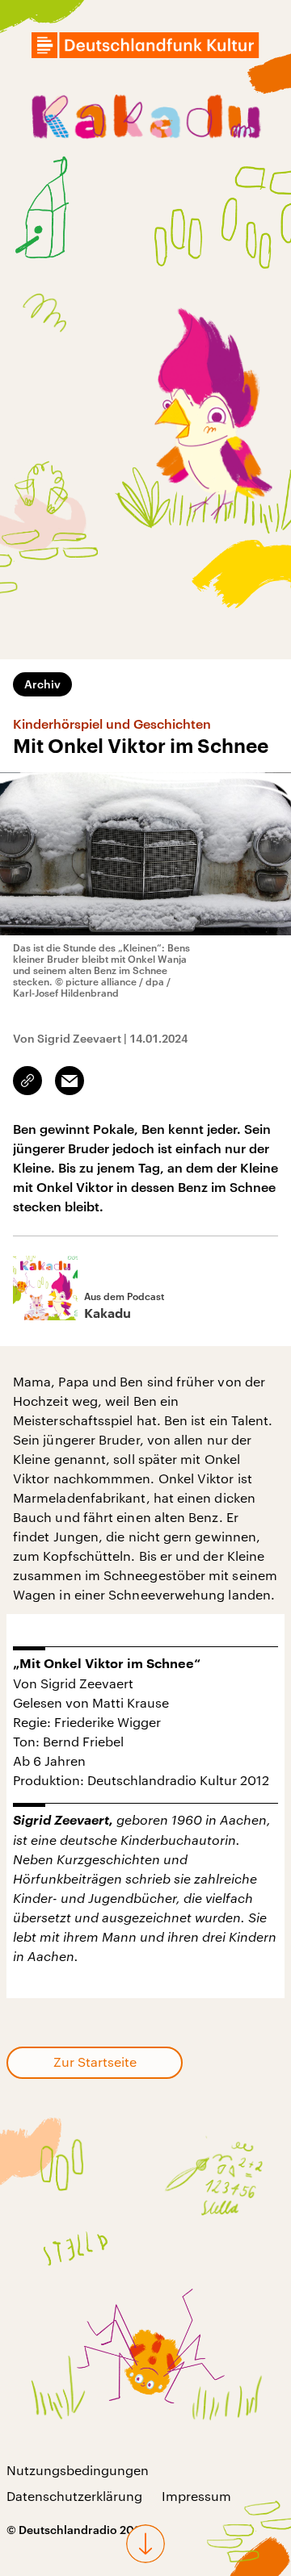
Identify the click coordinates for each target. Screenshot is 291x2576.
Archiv (42, 684)
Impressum (196, 2496)
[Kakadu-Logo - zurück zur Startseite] (145, 119)
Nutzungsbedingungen (78, 2470)
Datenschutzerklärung (74, 2496)
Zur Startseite (95, 2062)
